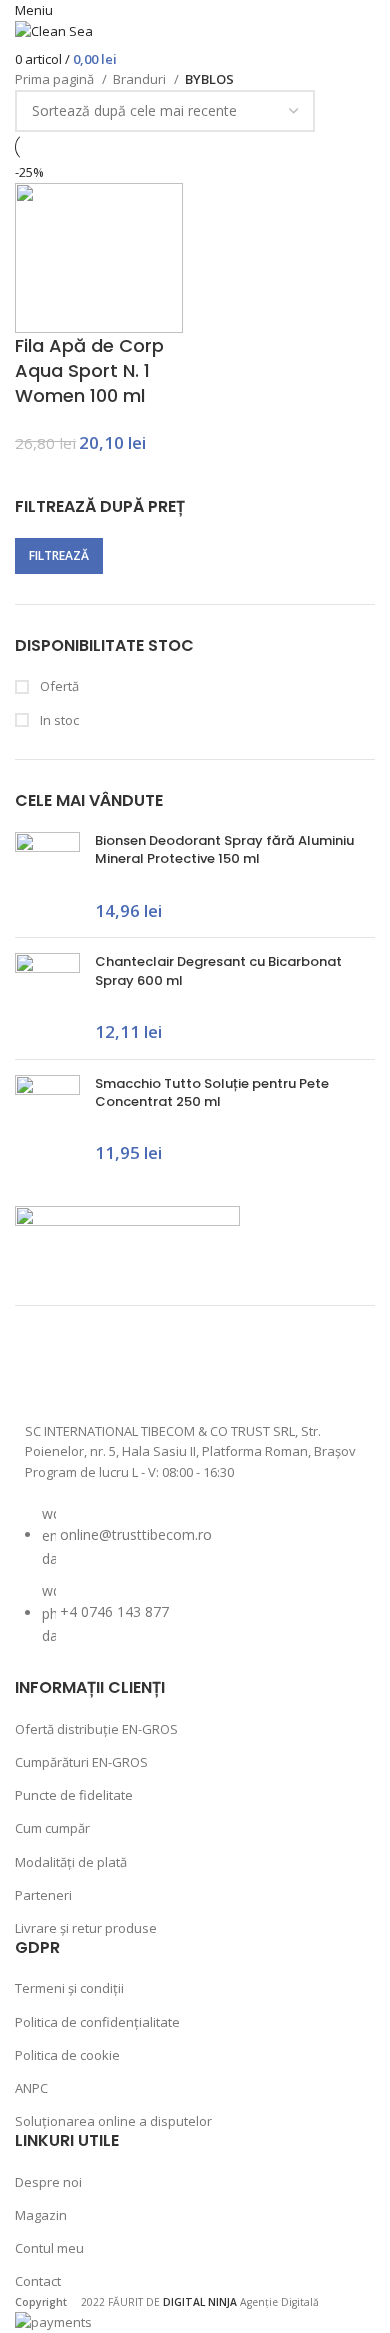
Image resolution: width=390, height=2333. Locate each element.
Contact (38, 2281)
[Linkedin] (262, 1371)
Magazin (41, 2215)
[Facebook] (50, 1371)
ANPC (31, 2088)
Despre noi (48, 2182)
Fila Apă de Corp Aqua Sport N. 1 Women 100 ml (89, 370)
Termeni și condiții (69, 1988)
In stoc (58, 720)
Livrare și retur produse (86, 1928)
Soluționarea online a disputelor (113, 2121)
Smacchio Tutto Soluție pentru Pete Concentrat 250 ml (212, 1093)
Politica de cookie (67, 2055)
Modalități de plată (71, 1862)
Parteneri (43, 1895)
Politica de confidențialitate (97, 2022)
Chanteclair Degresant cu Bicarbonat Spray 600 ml (218, 971)
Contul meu (49, 2248)
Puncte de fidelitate (74, 1795)
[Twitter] (156, 1371)
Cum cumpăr (52, 1828)
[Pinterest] (209, 1371)
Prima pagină (56, 79)
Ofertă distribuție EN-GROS (96, 1729)
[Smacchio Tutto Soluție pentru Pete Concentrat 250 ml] (47, 1121)
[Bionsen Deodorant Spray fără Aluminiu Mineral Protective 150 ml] (47, 877)
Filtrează (59, 555)
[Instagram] (103, 1371)
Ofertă (58, 686)
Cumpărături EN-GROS (81, 1762)
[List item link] (195, 1585)
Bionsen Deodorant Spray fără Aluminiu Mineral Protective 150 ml (224, 850)
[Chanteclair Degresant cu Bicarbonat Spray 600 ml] (47, 998)
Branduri (141, 79)
